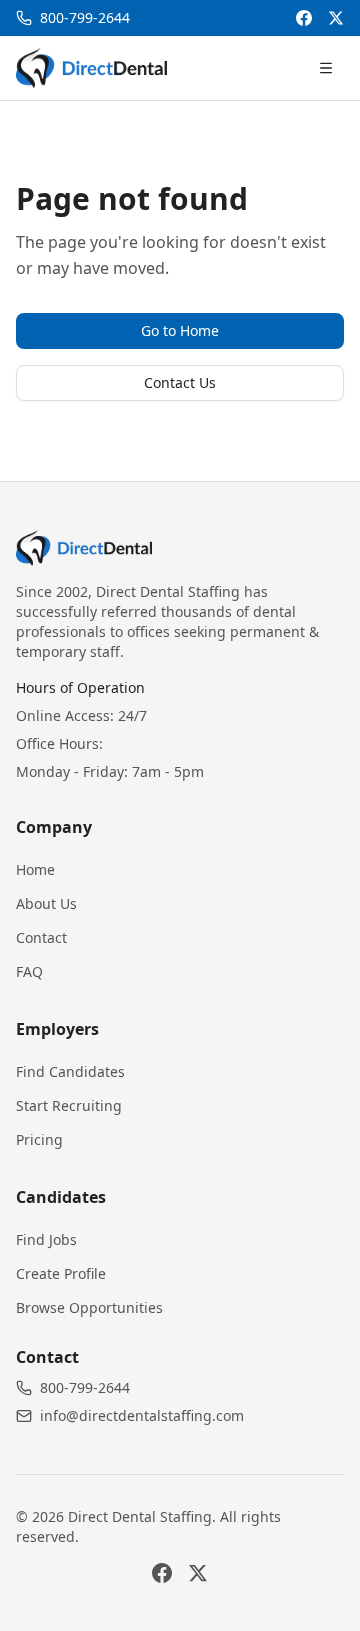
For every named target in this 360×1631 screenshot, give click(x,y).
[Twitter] (336, 18)
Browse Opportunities (89, 1307)
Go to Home (180, 330)
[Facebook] (304, 18)
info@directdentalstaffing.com (142, 1415)
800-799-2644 (85, 1387)
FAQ (29, 971)
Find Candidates (70, 1071)
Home (35, 869)
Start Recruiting (69, 1105)
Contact (41, 937)
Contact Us (180, 382)
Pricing (39, 1139)
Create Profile (61, 1273)
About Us (46, 903)
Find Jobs (46, 1239)
